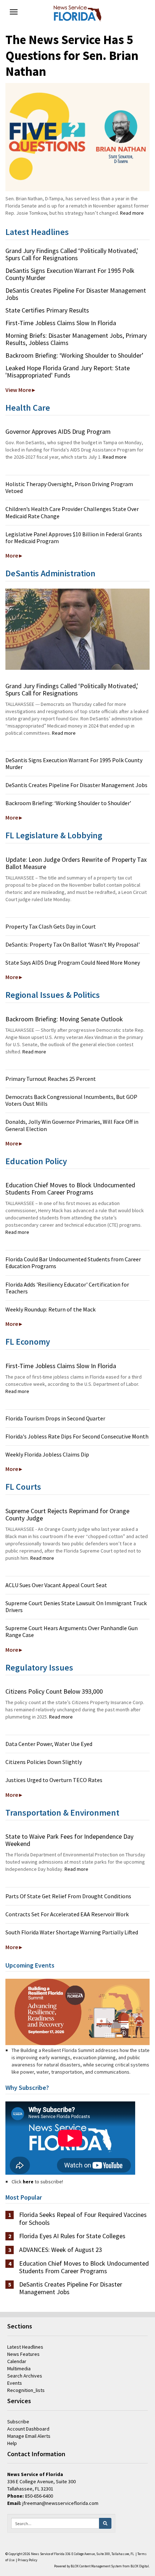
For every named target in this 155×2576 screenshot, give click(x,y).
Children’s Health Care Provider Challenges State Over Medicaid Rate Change (72, 512)
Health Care (28, 408)
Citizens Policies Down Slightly (44, 1762)
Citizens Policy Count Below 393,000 (54, 1691)
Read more (132, 213)
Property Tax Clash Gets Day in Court (51, 926)
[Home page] (77, 13)
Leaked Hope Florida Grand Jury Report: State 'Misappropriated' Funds (68, 372)
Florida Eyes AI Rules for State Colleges (72, 2236)
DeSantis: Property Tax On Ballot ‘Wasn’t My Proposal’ (73, 944)
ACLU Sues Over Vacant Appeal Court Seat (56, 1585)
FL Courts (23, 1487)
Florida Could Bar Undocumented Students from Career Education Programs (73, 1263)
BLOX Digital (140, 2566)
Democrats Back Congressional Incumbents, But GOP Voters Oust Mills (71, 1100)
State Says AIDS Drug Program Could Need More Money (73, 962)
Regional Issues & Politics (53, 995)
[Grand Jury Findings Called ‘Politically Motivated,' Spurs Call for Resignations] (77, 629)
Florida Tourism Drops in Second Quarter (55, 1418)
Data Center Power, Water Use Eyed (49, 1744)
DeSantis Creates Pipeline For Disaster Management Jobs (76, 294)
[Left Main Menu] (14, 12)
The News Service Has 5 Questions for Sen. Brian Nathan (72, 56)
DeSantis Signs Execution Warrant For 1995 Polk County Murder (70, 274)
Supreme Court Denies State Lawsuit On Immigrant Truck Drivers (76, 1606)
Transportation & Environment (62, 1813)
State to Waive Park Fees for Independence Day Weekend (69, 1840)
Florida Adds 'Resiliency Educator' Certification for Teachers (67, 1288)
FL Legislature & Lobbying (54, 835)
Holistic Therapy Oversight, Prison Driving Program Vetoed (69, 487)
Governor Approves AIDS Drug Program (58, 431)
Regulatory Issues (39, 1667)
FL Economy (28, 1342)
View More (18, 390)
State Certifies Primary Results (47, 310)
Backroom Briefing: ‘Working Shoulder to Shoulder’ (74, 355)
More (12, 555)
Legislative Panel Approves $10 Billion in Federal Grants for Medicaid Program (74, 538)
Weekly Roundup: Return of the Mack (50, 1309)
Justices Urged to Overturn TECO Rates (54, 1780)
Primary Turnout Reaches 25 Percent (51, 1079)
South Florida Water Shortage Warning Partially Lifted (72, 1932)
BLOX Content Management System (96, 2566)
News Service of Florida (48, 2554)
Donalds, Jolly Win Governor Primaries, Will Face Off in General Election (72, 1125)
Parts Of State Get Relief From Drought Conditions (68, 1896)
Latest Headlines (37, 232)
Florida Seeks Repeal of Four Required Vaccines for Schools (83, 2219)
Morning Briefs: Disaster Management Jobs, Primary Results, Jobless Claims (76, 339)
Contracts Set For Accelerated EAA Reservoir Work (67, 1914)
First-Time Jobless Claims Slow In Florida (61, 323)
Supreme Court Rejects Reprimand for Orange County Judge (67, 1514)
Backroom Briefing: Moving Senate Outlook (64, 1019)
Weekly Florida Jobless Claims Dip (47, 1454)
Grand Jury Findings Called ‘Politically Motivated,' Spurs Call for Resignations (72, 254)
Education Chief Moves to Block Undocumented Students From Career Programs (70, 1189)
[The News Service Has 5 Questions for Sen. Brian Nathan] (77, 137)
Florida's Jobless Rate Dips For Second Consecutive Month (77, 1436)
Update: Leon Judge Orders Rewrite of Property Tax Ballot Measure (76, 863)
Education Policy (36, 1161)
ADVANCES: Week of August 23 (61, 2250)
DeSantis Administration (50, 573)
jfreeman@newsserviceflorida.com (60, 2503)
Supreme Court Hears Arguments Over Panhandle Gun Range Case (72, 1631)
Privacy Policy (27, 2560)
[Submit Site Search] (105, 2523)
